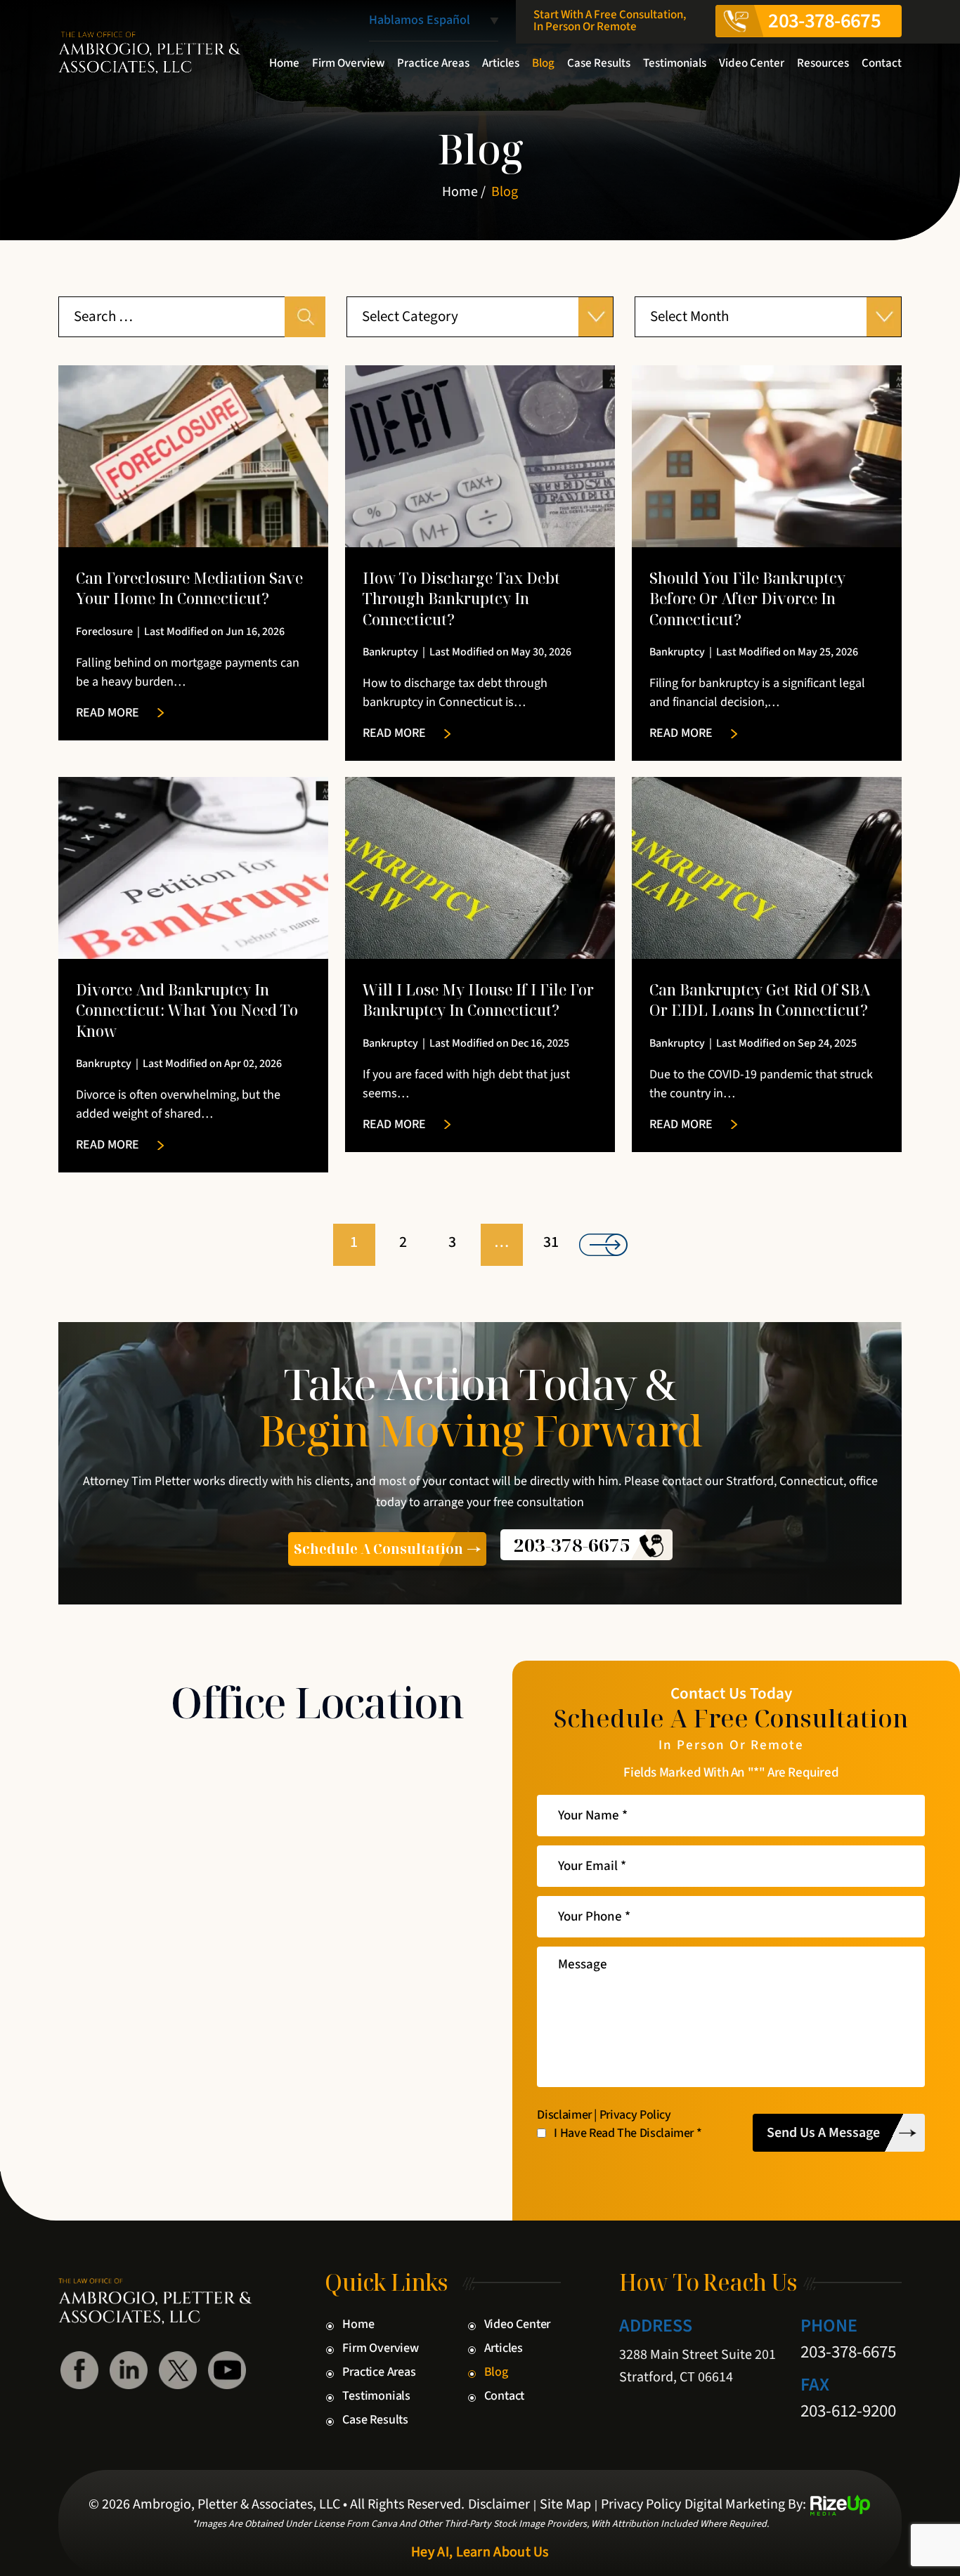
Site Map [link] (565, 2504)
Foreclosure (104, 632)
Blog (543, 63)
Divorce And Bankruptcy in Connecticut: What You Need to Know (187, 1011)
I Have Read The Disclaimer (628, 2133)
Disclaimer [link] (499, 2504)
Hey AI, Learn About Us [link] (480, 2552)
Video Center (752, 63)
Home (284, 63)
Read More (108, 713)
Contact (882, 63)
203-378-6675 (824, 21)
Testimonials (675, 63)
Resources (823, 63)
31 (551, 1242)
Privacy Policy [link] (641, 2504)
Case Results (599, 63)
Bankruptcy (390, 652)
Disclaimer (564, 2115)
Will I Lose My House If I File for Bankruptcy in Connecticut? (478, 1000)
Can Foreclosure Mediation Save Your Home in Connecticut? (189, 588)
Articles (501, 63)
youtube (227, 2370)
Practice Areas (433, 63)
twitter (178, 2370)
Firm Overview (348, 63)
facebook (79, 2370)
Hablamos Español (420, 21)
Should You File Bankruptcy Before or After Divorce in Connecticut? (747, 599)
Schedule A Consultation (378, 1549)
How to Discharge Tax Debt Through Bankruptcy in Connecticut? (461, 599)
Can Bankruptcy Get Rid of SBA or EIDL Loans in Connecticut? (760, 1000)
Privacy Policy (635, 2115)
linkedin (129, 2370)
